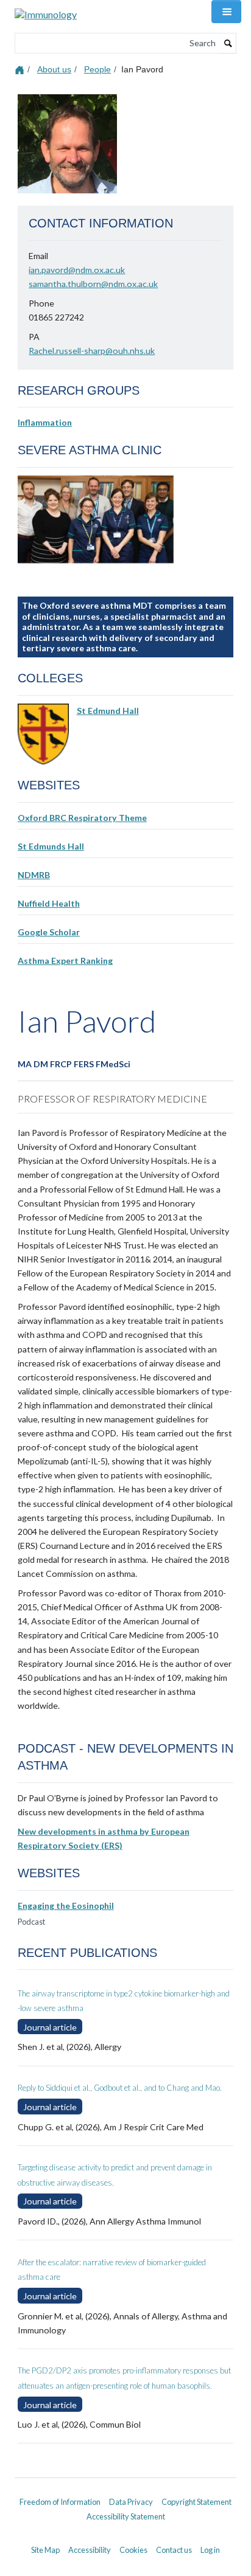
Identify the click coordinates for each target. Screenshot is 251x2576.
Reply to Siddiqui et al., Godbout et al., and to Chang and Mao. (120, 2088)
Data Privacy (131, 2502)
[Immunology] (46, 10)
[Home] (21, 69)
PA (34, 337)
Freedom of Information (60, 2502)
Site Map (45, 2550)
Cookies (133, 2550)
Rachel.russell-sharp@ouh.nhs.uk (92, 351)
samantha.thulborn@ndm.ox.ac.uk (93, 284)
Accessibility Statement (126, 2516)
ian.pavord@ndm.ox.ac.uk (77, 270)
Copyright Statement (196, 2502)
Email (38, 256)
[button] (226, 12)
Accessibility (90, 2550)
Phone (41, 303)
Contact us (174, 2550)
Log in (210, 2550)
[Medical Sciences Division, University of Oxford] (125, 2491)
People (97, 69)
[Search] (228, 43)
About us (54, 69)
